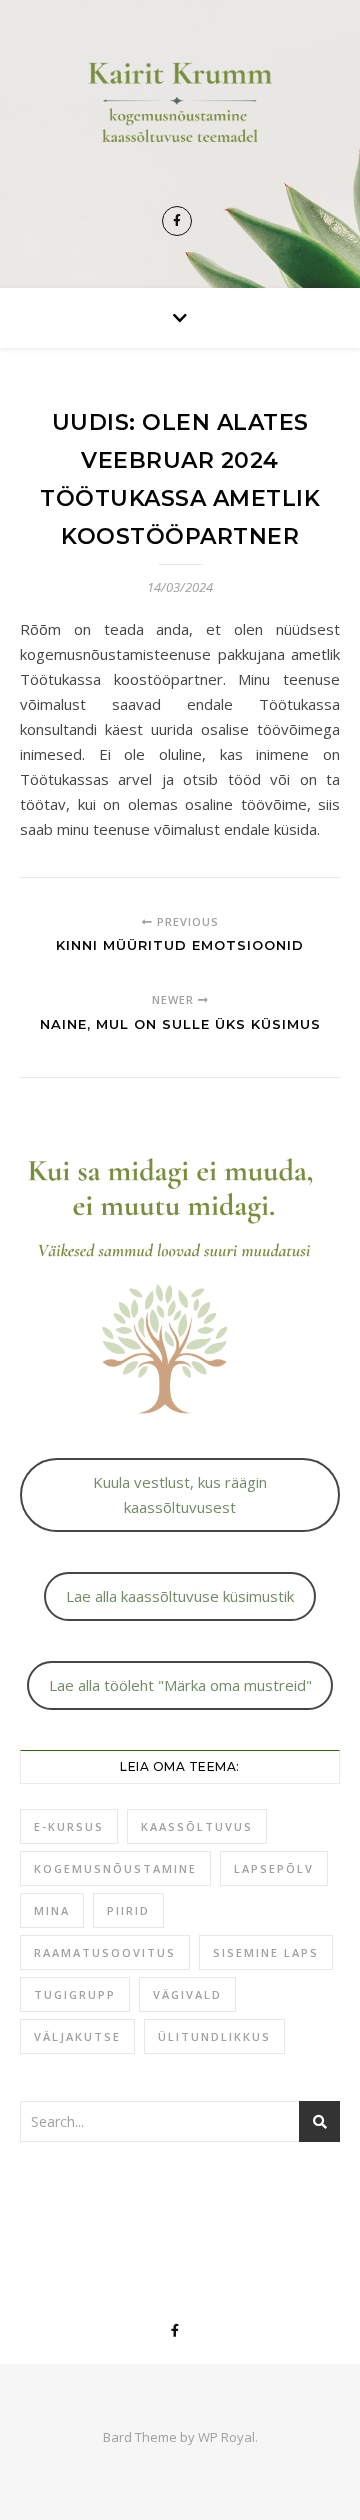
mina (52, 1910)
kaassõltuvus (197, 1826)
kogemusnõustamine (115, 1868)
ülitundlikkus (214, 2036)
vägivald (187, 1994)
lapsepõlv (274, 1868)
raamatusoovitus (105, 1952)
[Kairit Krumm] (180, 118)
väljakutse (77, 2036)
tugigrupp (75, 1994)
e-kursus (69, 1826)
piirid (128, 1910)
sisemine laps (266, 1952)
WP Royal (226, 2437)
